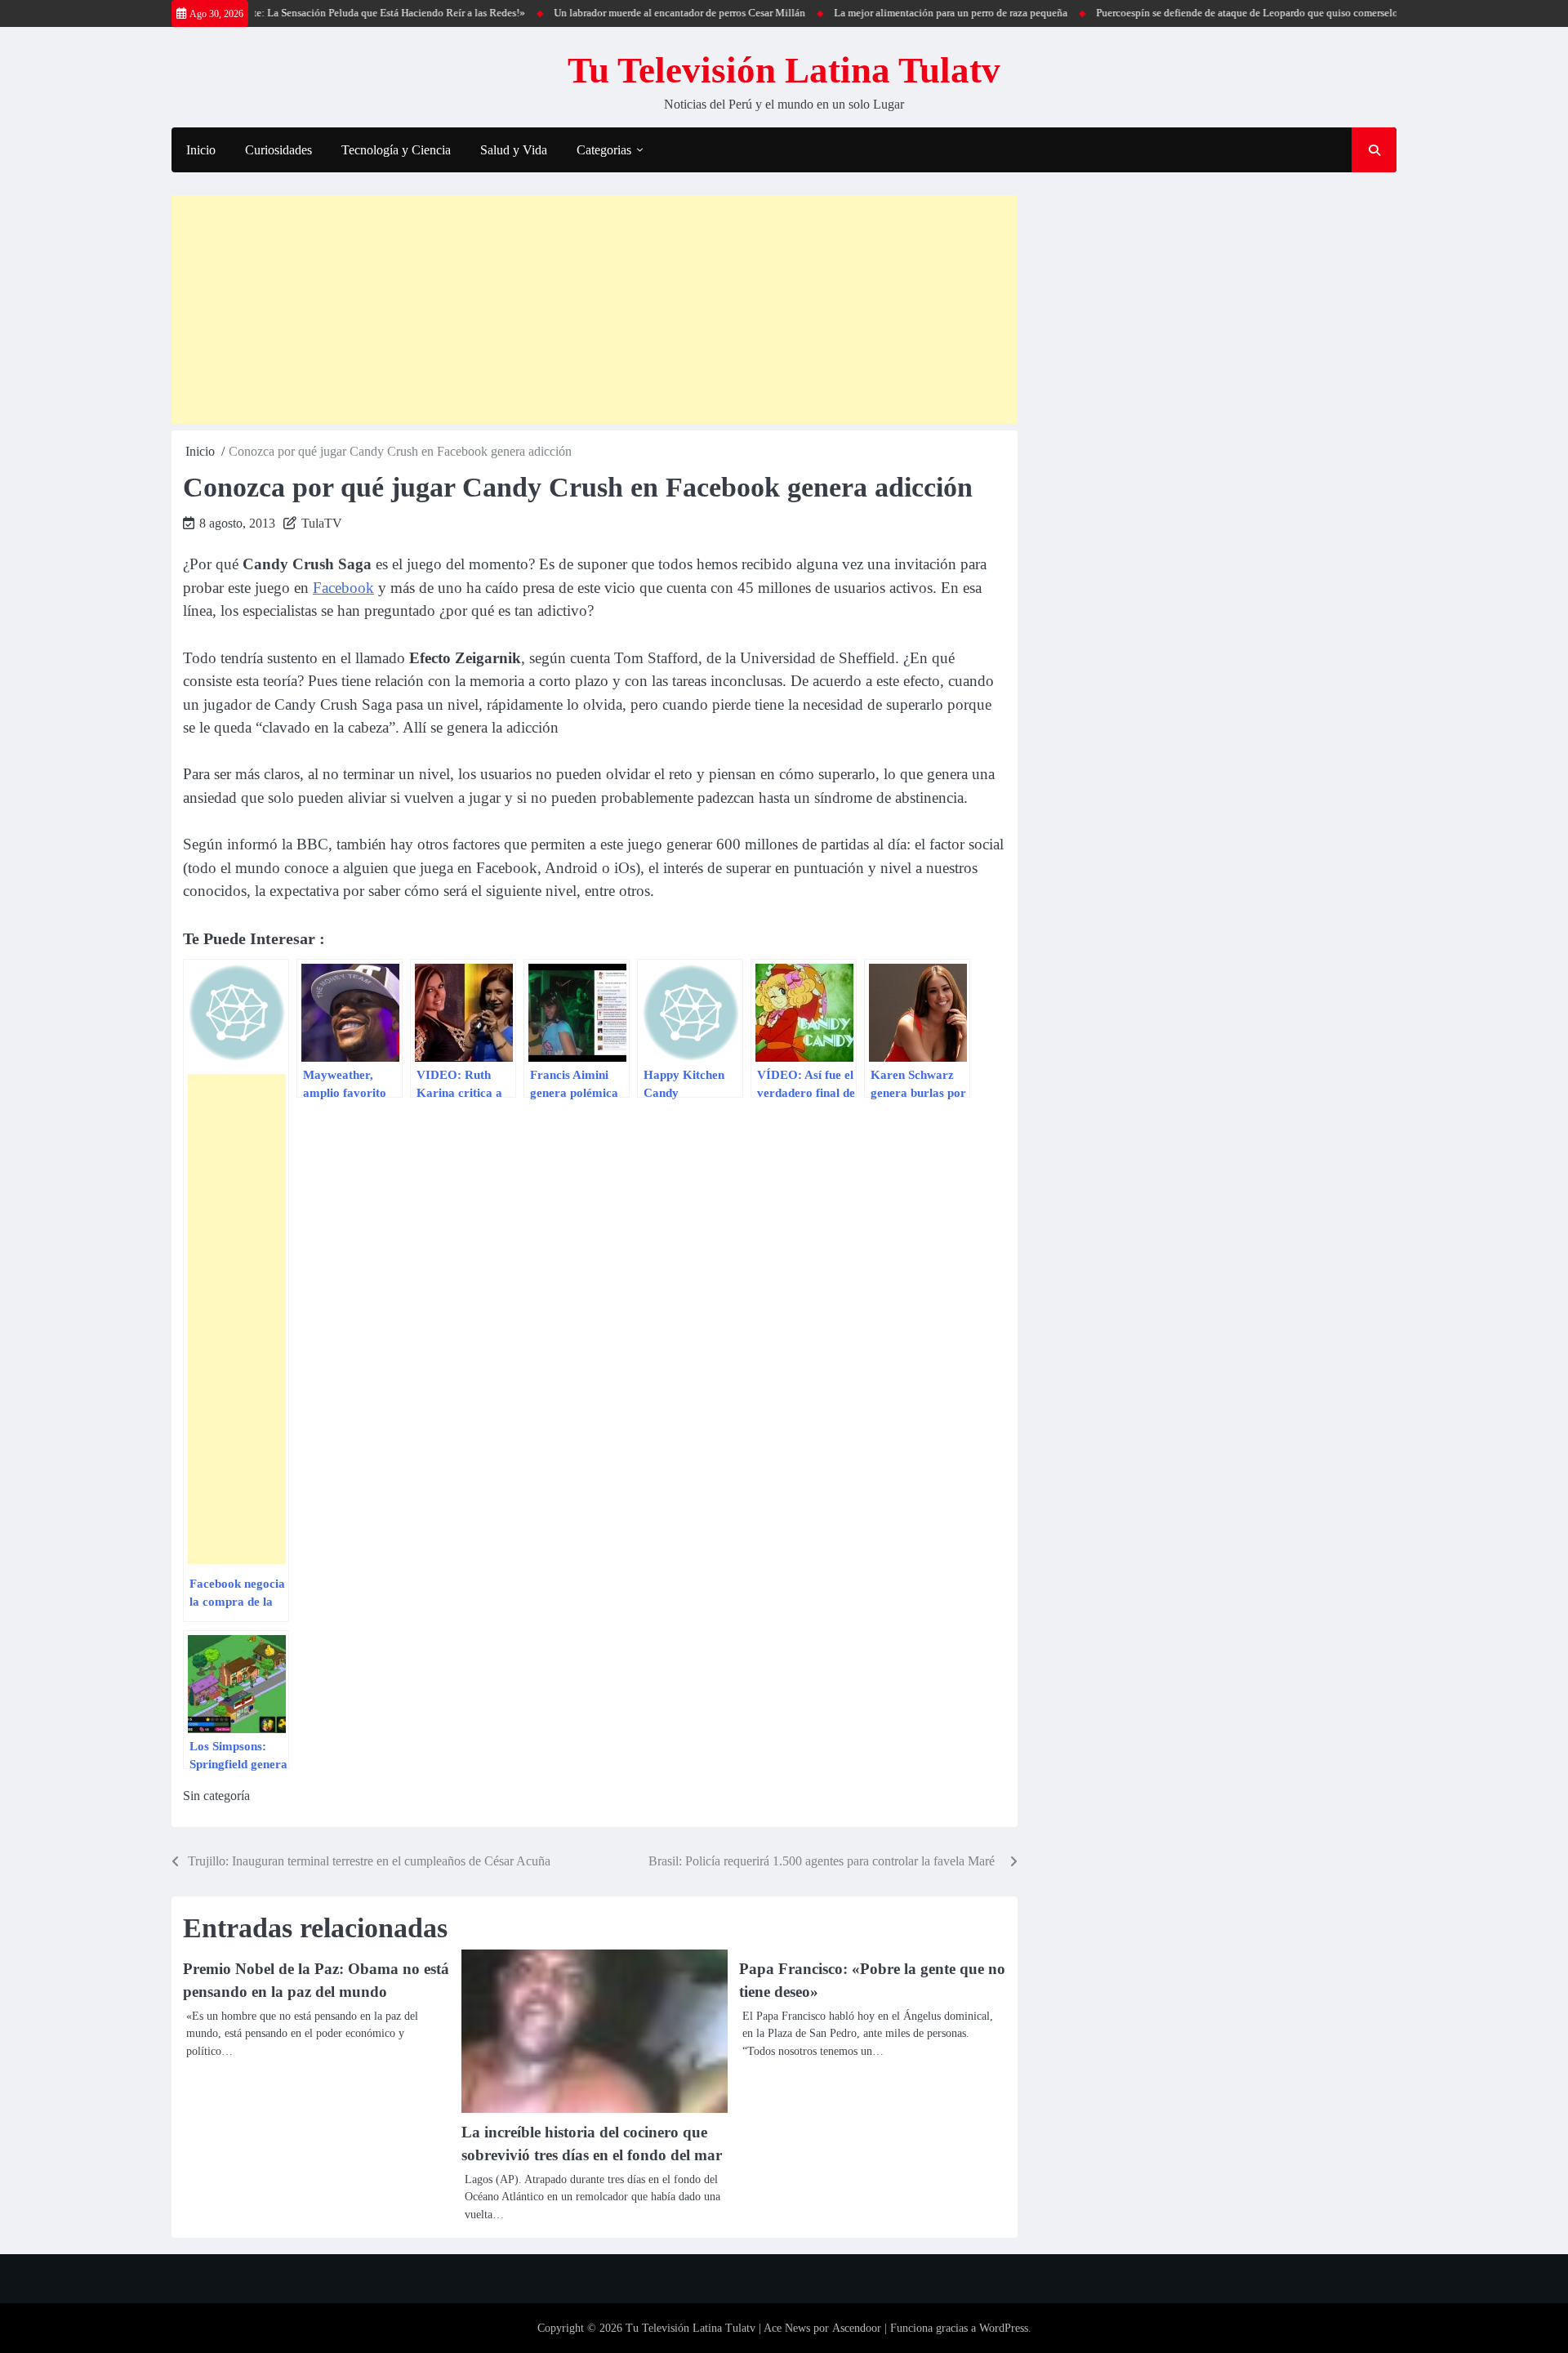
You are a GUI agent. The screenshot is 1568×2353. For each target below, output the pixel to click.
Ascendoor (857, 2328)
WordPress (1004, 2328)
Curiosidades (278, 150)
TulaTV (322, 523)
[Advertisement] (595, 310)
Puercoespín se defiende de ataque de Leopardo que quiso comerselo (1201, 13)
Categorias (604, 150)
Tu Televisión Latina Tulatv (784, 70)
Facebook (343, 588)
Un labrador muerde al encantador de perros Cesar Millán (634, 13)
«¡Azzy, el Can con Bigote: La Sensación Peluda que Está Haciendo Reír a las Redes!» (290, 13)
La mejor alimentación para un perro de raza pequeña (905, 13)
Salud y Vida (514, 150)
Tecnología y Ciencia (396, 150)
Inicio (201, 150)
